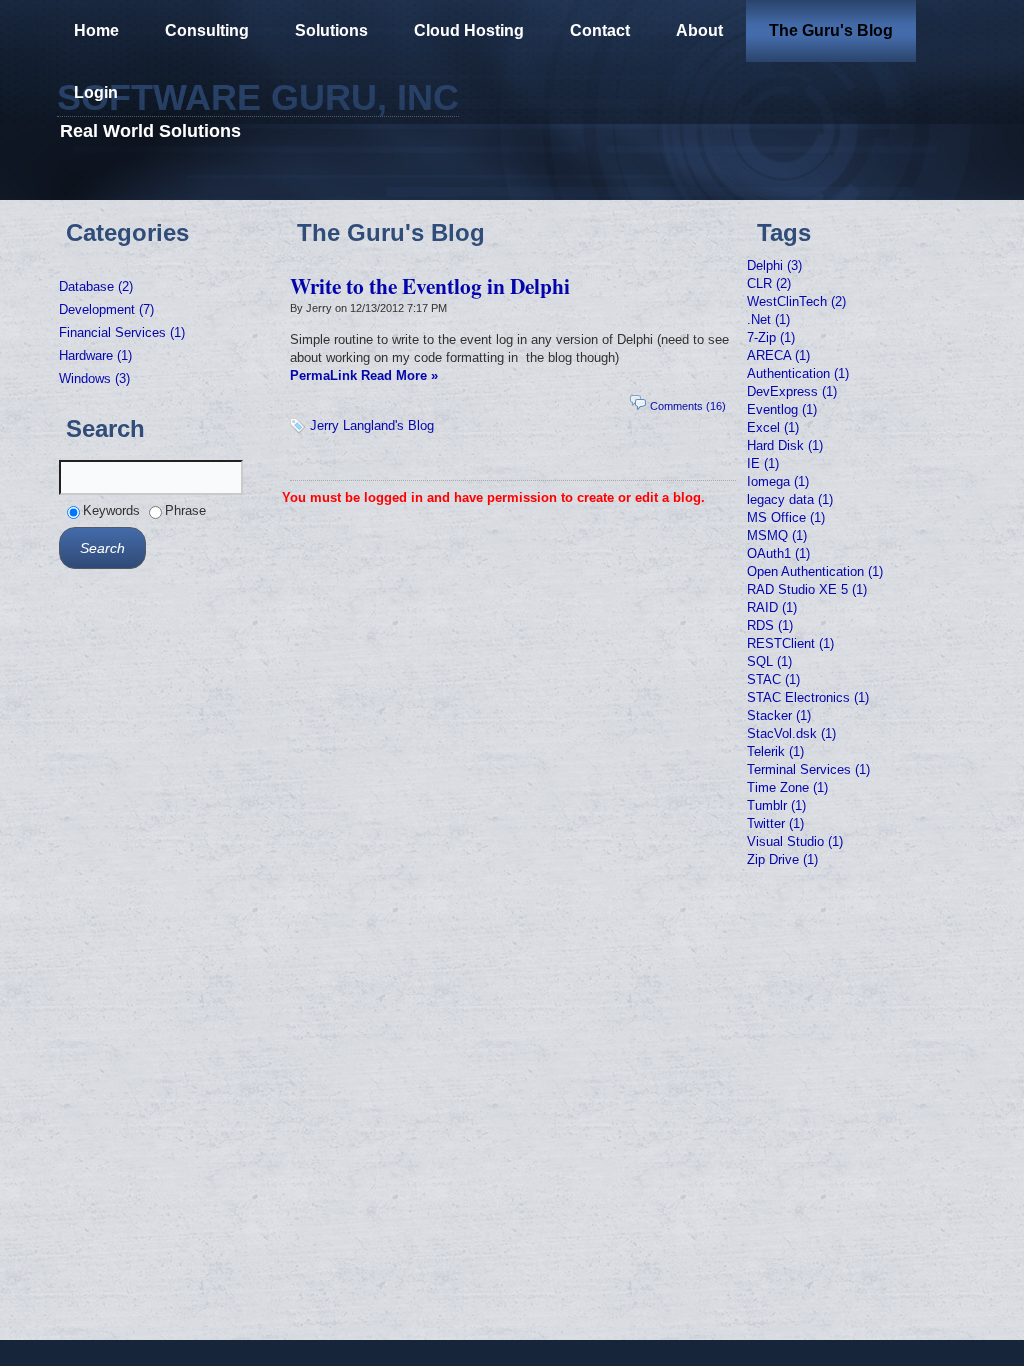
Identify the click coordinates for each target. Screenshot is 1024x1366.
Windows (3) (94, 378)
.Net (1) (768, 319)
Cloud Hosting (469, 30)
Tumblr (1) (776, 805)
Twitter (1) (775, 823)
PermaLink (323, 375)
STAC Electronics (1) (808, 697)
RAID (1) (772, 607)
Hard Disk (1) (785, 445)
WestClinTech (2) (796, 301)
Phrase (185, 510)
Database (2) (96, 286)
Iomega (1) (778, 481)
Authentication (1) (798, 373)
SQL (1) (769, 661)
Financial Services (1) (122, 332)
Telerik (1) (775, 751)
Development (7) (106, 309)
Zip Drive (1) (782, 859)
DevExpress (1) (792, 391)
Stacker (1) (779, 715)
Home (96, 30)
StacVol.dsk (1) (791, 733)
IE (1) (763, 463)
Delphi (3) (774, 265)
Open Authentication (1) (815, 571)
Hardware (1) (95, 355)
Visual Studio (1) (795, 841)
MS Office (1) (786, 517)
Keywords (111, 510)
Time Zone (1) (787, 787)
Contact (600, 30)
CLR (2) (769, 283)
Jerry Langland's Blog (372, 425)
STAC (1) (773, 679)
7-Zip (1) (771, 337)
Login (96, 92)
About (699, 30)
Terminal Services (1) (808, 769)
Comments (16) (688, 406)
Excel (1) (773, 427)
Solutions (331, 30)
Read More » (399, 375)
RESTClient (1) (790, 643)
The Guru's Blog (831, 30)
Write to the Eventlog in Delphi (430, 285)
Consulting (207, 30)
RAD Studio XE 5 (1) (807, 589)
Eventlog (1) (782, 409)
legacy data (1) (790, 499)
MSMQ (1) (777, 535)
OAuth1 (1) (778, 553)
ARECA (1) (778, 355)
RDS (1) (770, 625)
